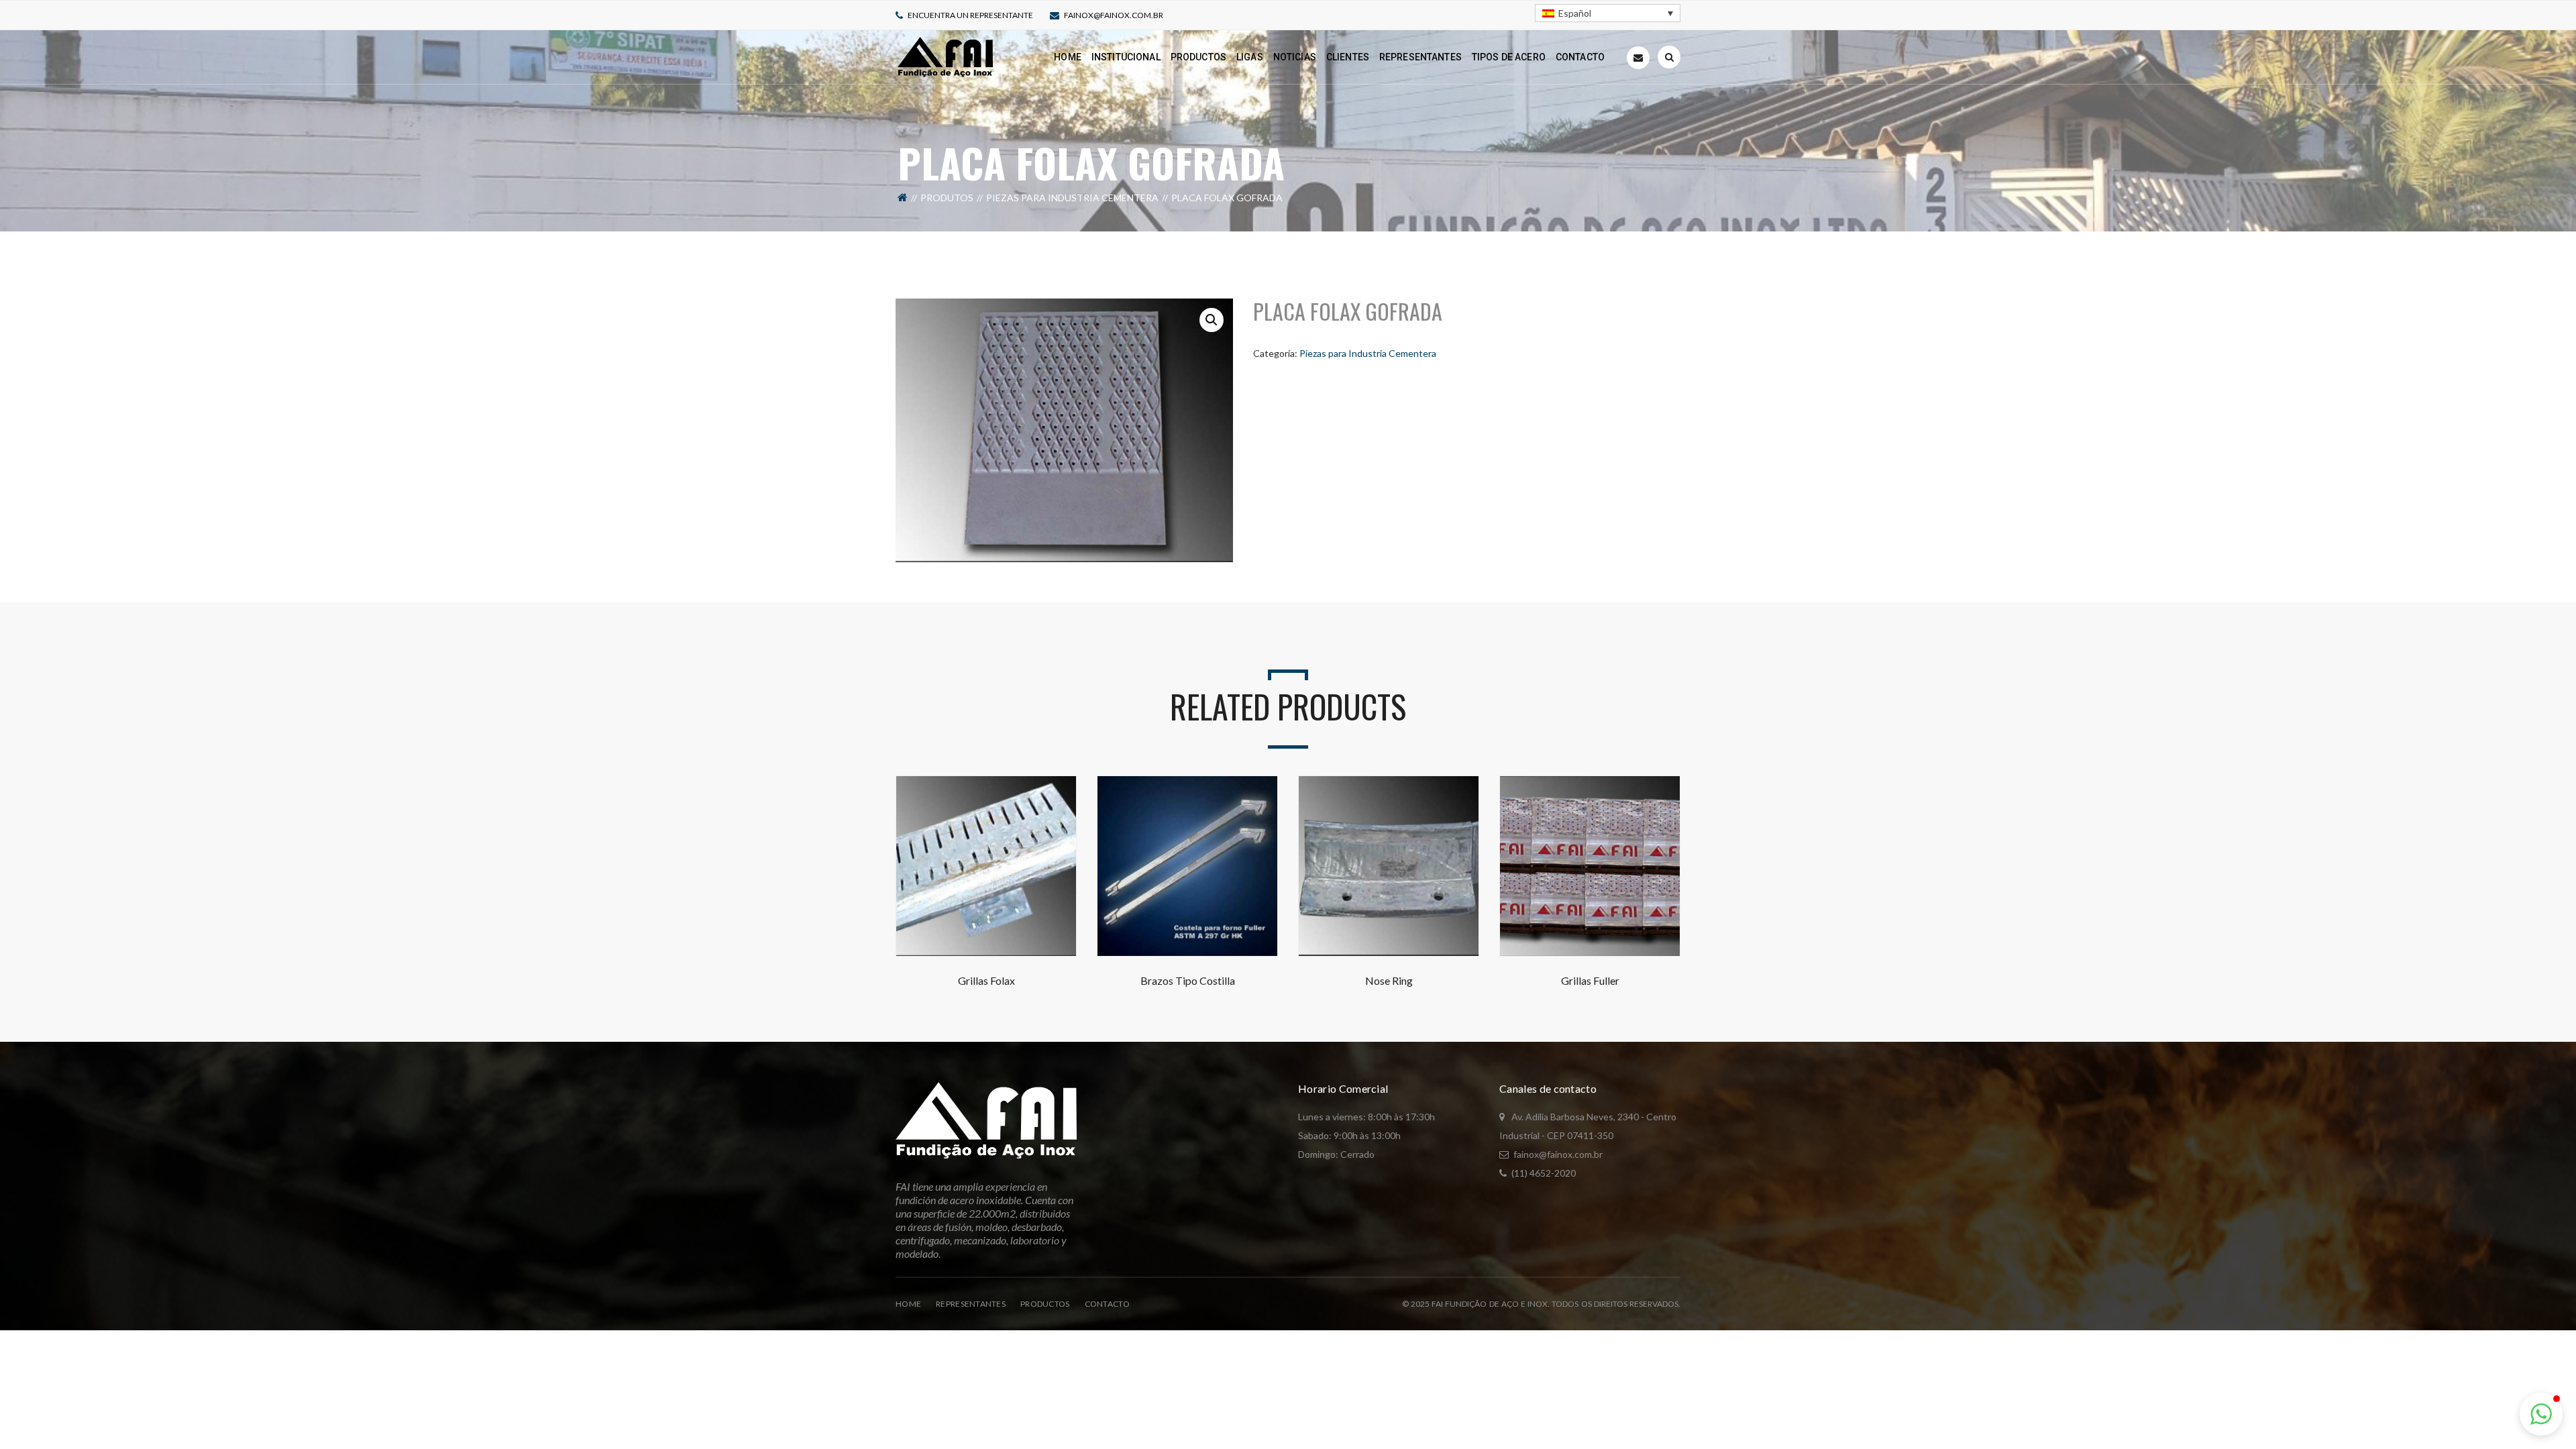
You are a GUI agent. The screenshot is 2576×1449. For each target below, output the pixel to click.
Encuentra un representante (970, 15)
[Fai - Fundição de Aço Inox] (945, 56)
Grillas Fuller (1590, 980)
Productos (1045, 1304)
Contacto (1107, 1304)
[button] (1212, 320)
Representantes (971, 1304)
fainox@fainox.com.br (1114, 15)
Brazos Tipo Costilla (1188, 980)
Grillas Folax (986, 980)
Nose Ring (1389, 980)
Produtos (947, 198)
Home (908, 1304)
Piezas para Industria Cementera (1072, 198)
